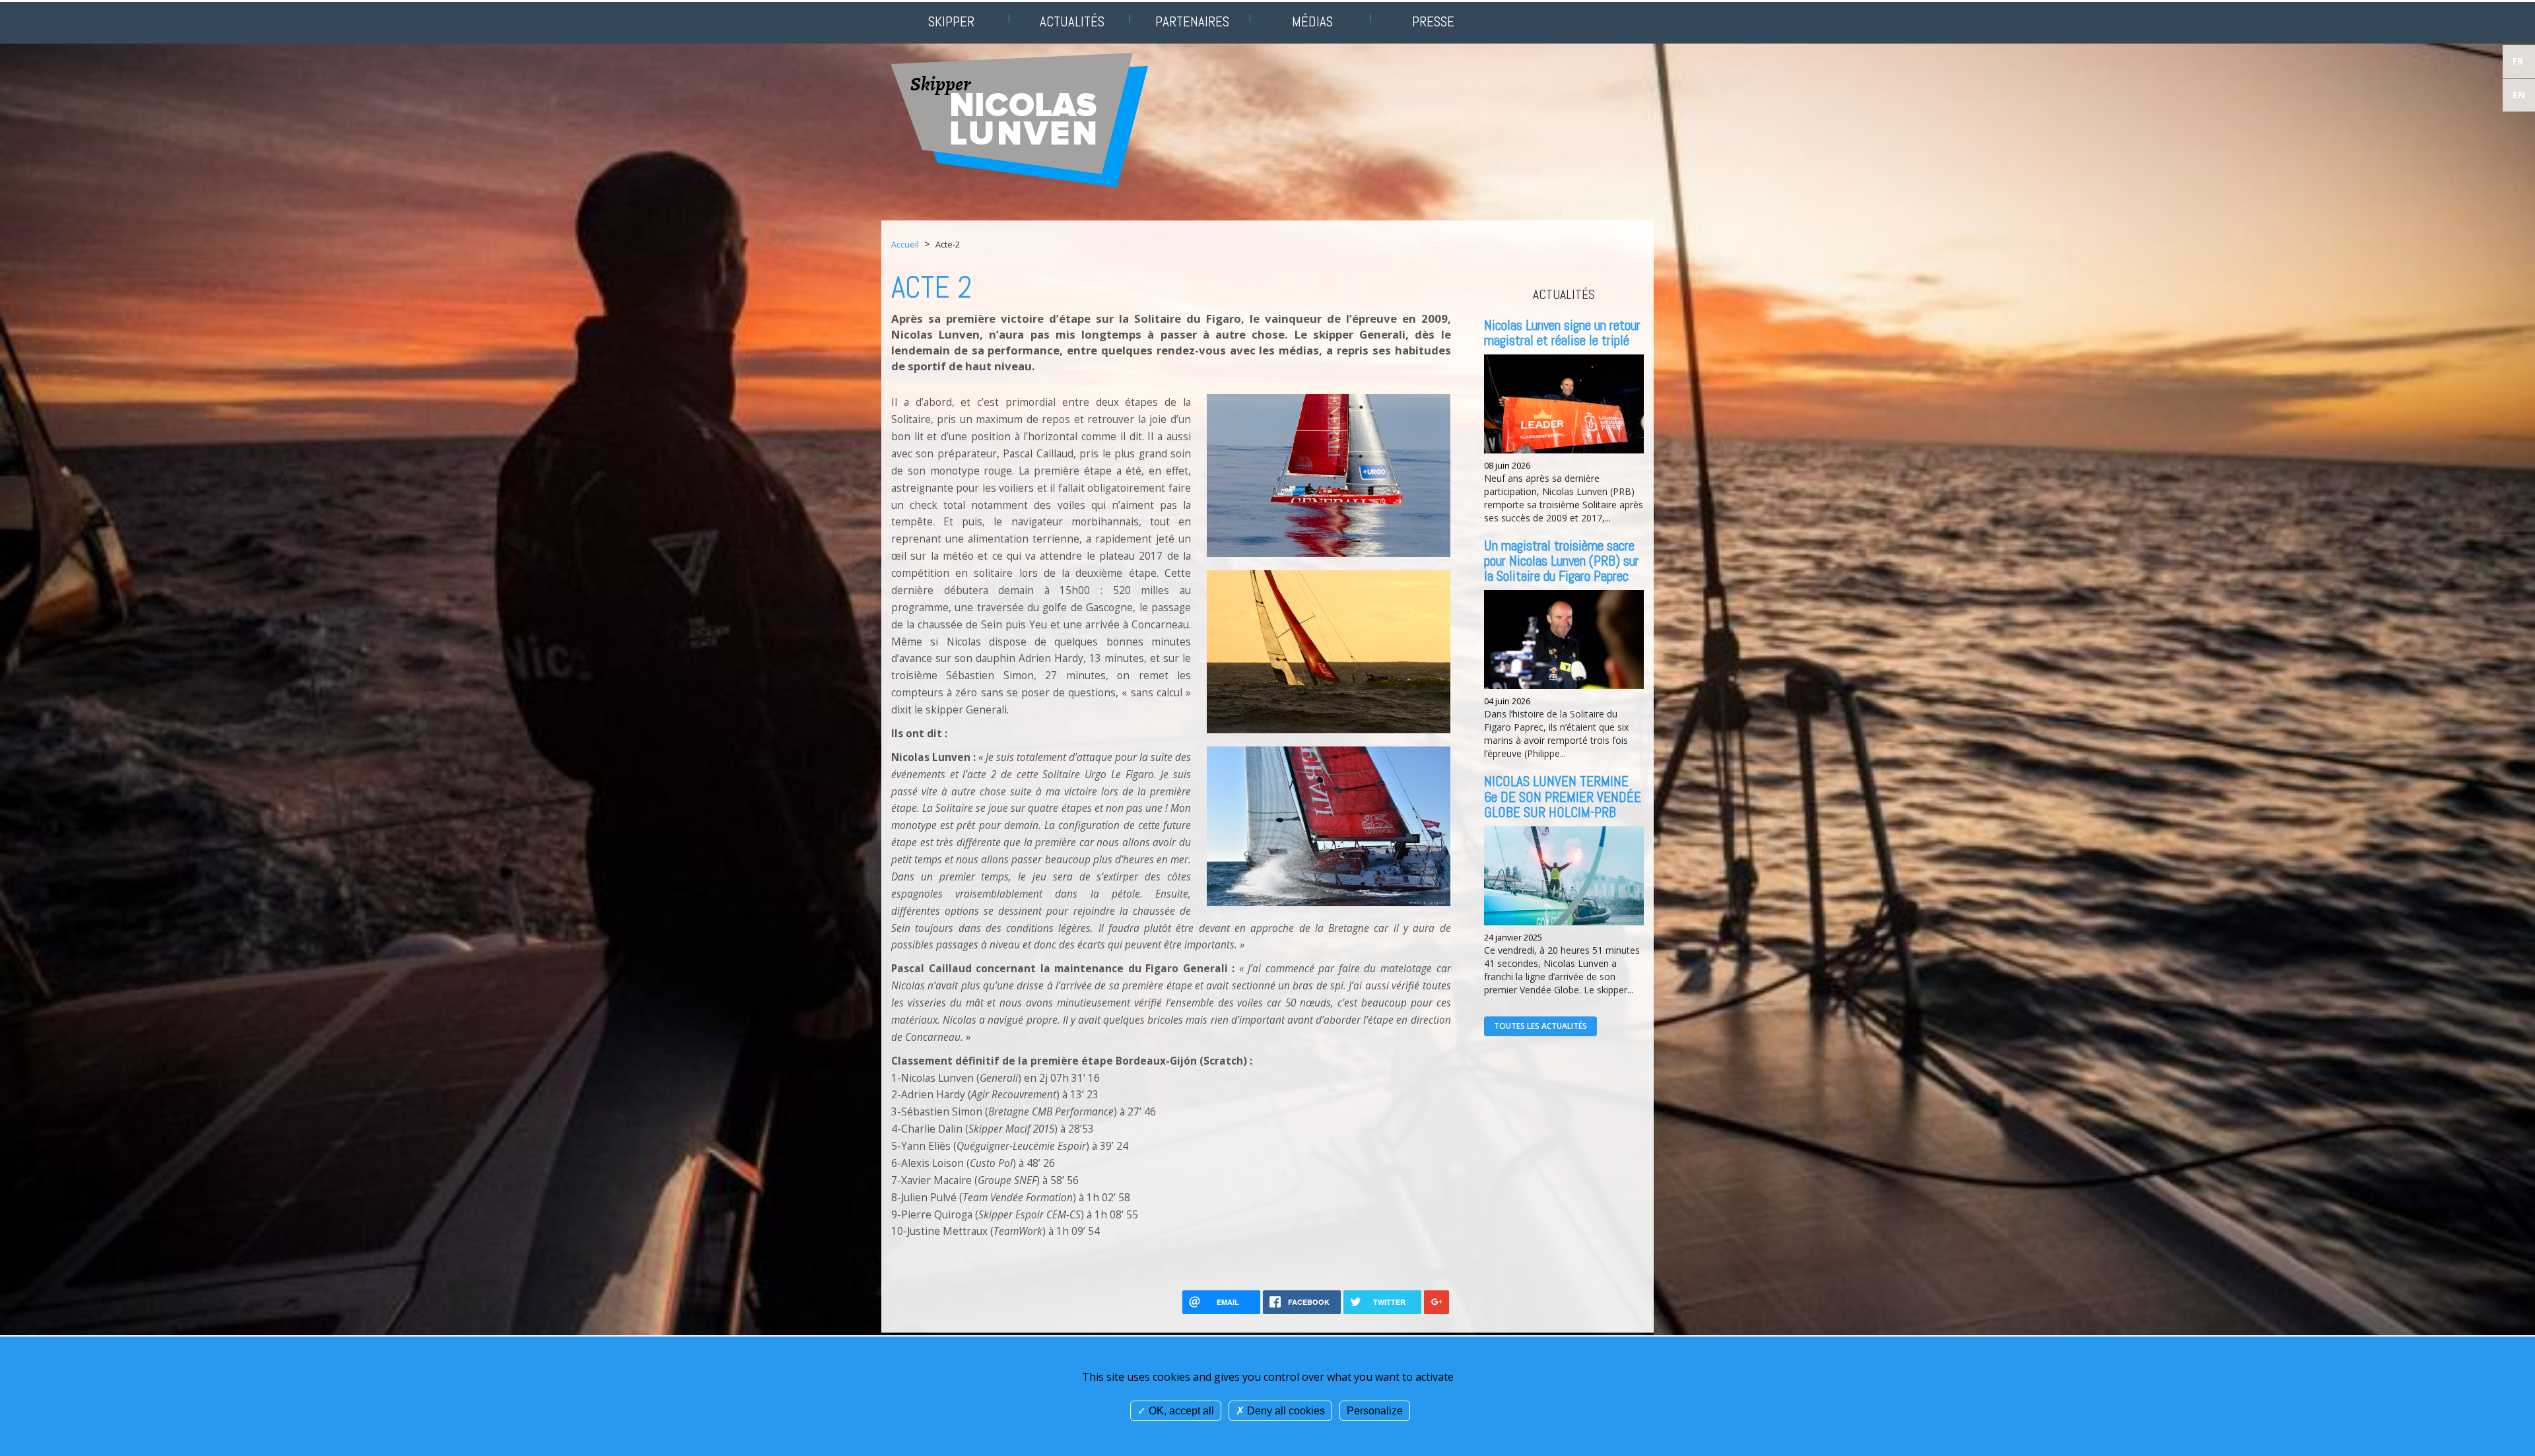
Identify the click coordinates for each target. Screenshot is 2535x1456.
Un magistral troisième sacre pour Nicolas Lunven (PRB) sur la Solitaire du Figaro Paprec (1562, 561)
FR (2518, 61)
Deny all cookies (1285, 1411)
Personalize (1375, 1411)
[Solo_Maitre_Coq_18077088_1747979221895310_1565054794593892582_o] (1329, 825)
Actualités (1072, 21)
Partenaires (1192, 21)
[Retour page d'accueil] (1020, 119)
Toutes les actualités (1540, 1026)
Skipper (951, 21)
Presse (1433, 21)
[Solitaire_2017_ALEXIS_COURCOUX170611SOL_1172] (1329, 475)
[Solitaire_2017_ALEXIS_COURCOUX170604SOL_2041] (1329, 650)
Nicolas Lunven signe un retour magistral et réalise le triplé (1562, 333)
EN (2519, 95)
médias (1312, 21)
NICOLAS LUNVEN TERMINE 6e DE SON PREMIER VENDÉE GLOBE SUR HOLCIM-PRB (1563, 796)
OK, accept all (1180, 1411)
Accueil (905, 245)
